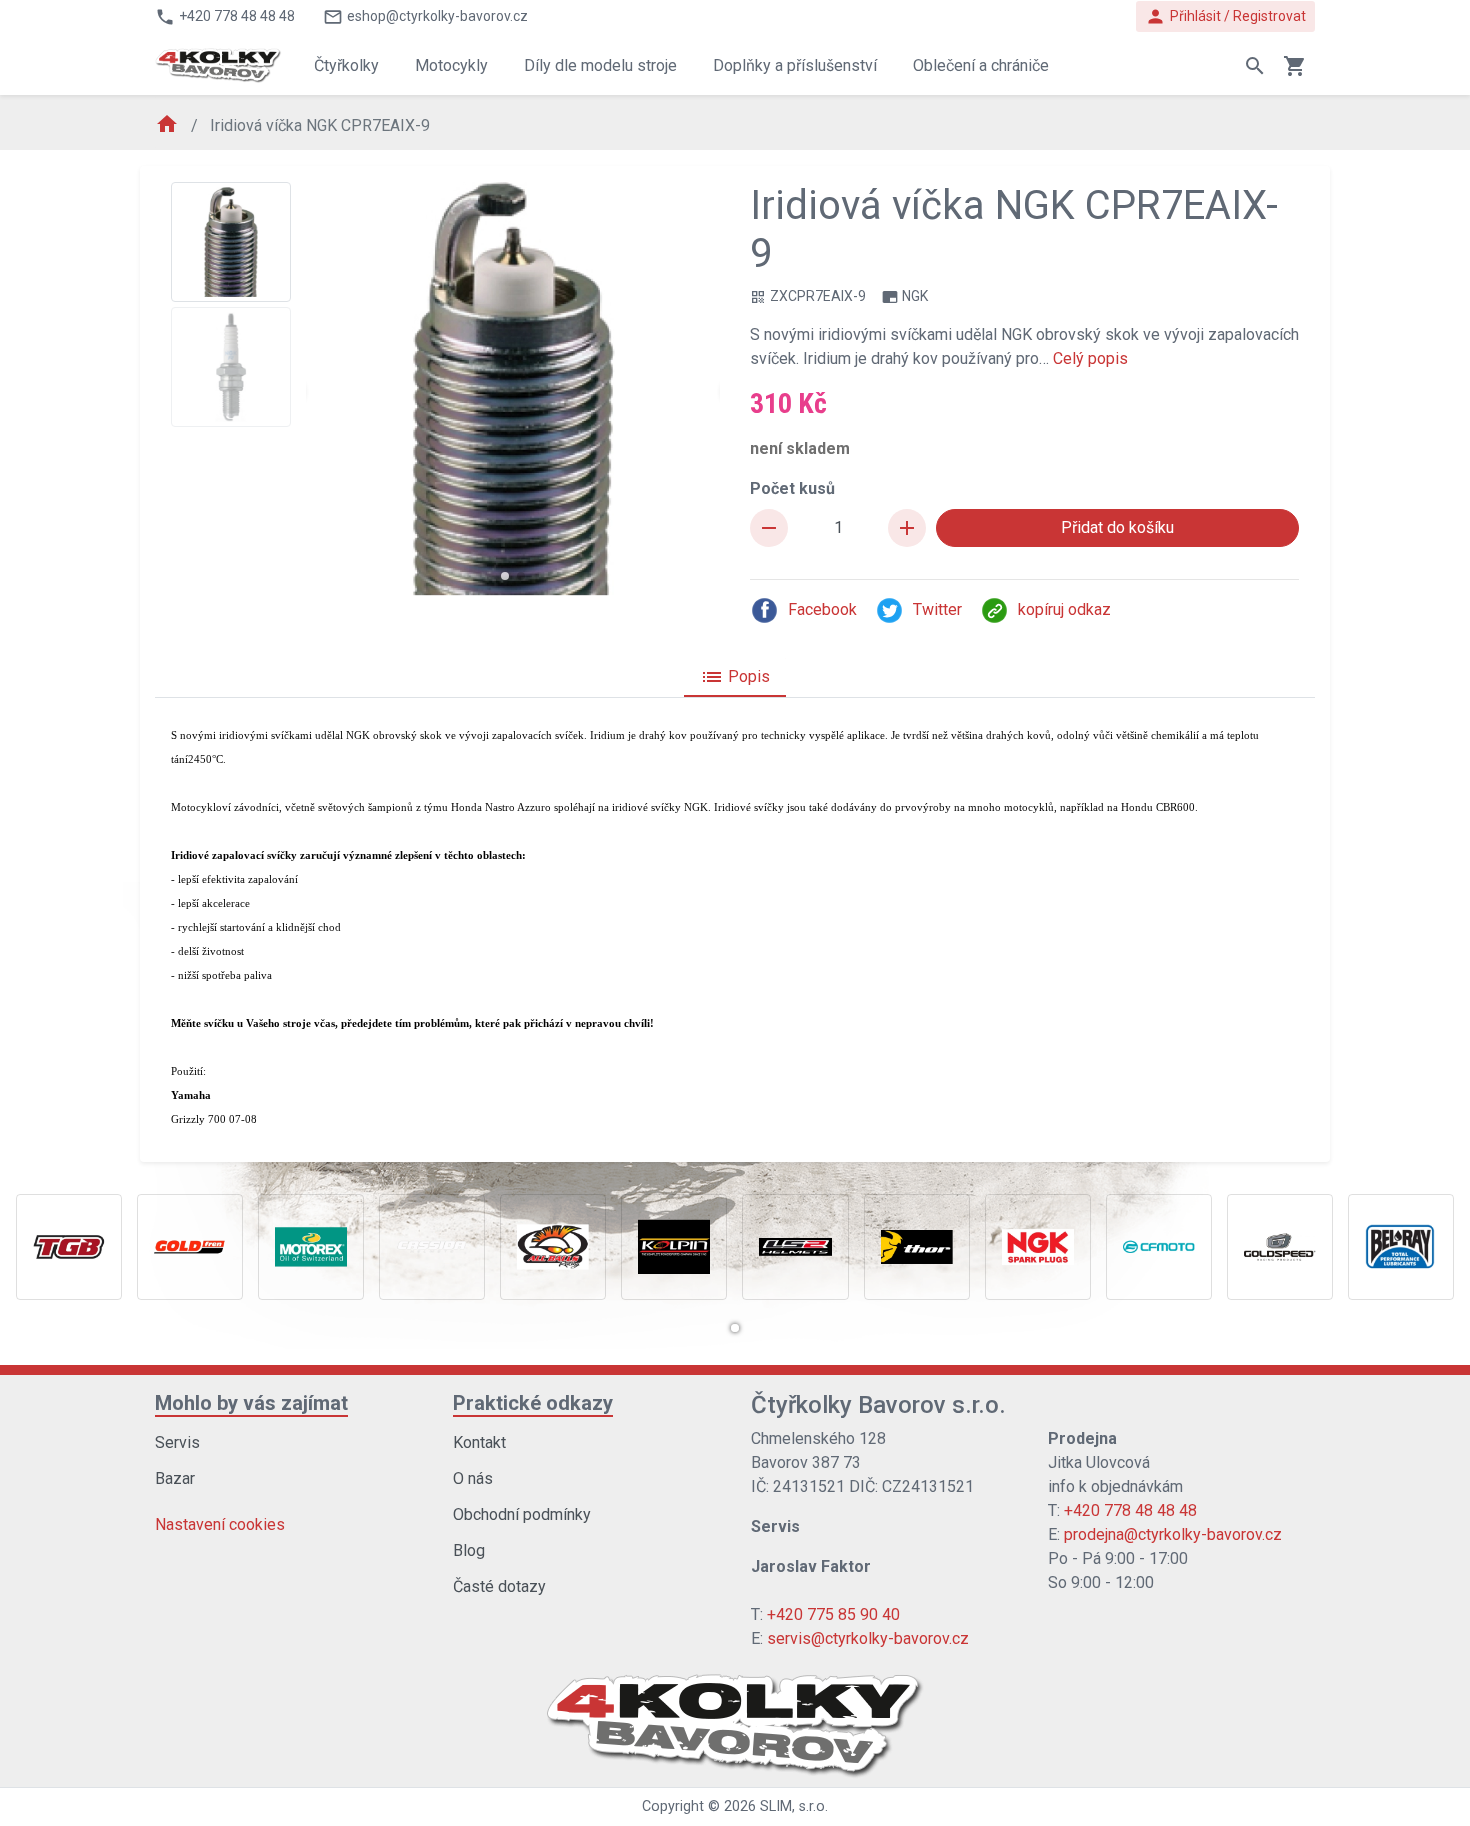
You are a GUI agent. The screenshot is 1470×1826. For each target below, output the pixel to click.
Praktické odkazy (533, 1403)
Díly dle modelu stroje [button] (600, 65)
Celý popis (1090, 358)
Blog (469, 1550)
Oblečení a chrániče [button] (981, 65)
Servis (177, 1442)
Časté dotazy (499, 1586)
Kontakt (479, 1442)
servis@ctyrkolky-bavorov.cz (868, 1638)
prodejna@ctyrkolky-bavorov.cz (1173, 1534)
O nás (473, 1478)
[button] (505, 576)
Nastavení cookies (220, 1524)
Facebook (822, 609)
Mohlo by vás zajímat (251, 1403)
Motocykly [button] (451, 65)
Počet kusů (792, 488)
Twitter (937, 609)
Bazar (175, 1478)
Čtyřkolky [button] (346, 65)
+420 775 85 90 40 (833, 1614)
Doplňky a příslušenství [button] (795, 65)
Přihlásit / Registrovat (1225, 16)
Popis (735, 677)
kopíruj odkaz (1064, 609)
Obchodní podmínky (522, 1514)
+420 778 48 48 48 (1130, 1510)
